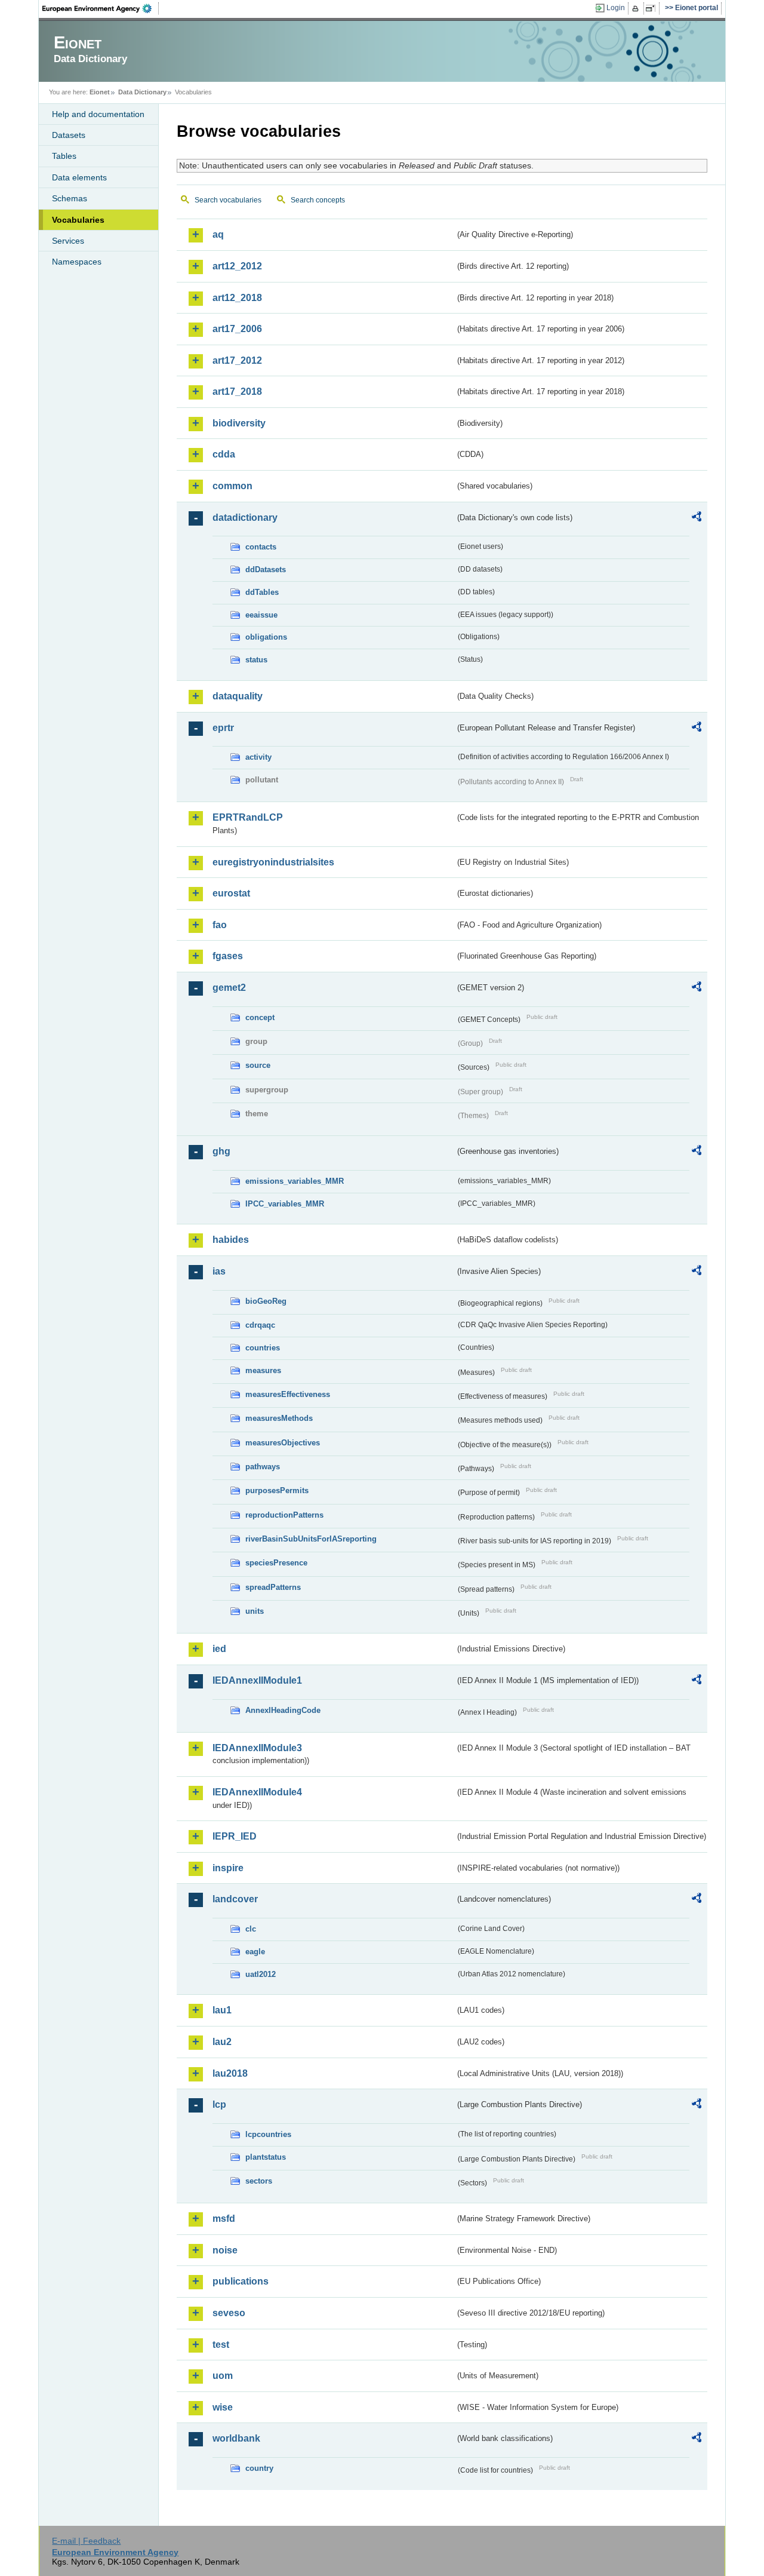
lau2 (222, 2042)
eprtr (223, 728)
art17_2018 (237, 392)
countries (263, 1348)
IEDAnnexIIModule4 (257, 1792)
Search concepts (318, 200)
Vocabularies (78, 220)
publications (241, 2281)
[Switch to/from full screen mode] (653, 8)
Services (68, 241)
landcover (235, 1899)
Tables (64, 156)
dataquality (238, 696)
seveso (229, 2313)
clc (251, 1929)
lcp (219, 2104)
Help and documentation (98, 114)
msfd (224, 2219)
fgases (228, 956)
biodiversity (239, 423)
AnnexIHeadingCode (283, 1710)
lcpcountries (268, 2134)
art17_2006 (237, 329)
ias (219, 1271)
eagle (255, 1952)
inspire (228, 1868)
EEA (101, 8)
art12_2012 (237, 266)
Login (616, 8)
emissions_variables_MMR (295, 1181)
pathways (263, 1467)
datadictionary (245, 518)
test (221, 2345)
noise (225, 2250)
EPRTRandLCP (248, 817)
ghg (221, 1151)
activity (258, 757)
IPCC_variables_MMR (285, 1204)
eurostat (231, 893)
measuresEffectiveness (288, 1394)
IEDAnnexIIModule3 (257, 1748)
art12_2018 (237, 298)
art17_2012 (237, 360)
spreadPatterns (273, 1587)
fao (220, 925)
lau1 (222, 2010)
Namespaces (77, 262)
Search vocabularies (228, 200)
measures (263, 1370)
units (255, 1611)
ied (219, 1649)
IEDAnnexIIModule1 (257, 1680)
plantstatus (266, 2157)
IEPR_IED (235, 1836)
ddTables (262, 592)
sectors (259, 2181)
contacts (261, 547)
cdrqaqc (260, 1325)
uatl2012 (261, 1974)
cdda (224, 454)
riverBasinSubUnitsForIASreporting (311, 1539)
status (256, 660)
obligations (266, 637)
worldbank (236, 2438)
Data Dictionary (142, 92)
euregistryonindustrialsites (273, 862)
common (232, 486)
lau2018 (230, 2073)
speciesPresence (276, 1563)
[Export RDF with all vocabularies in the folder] (697, 518)
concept (260, 1017)
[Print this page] (637, 8)
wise (223, 2407)
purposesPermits (277, 1490)
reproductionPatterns (284, 1515)
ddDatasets (266, 569)
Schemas (70, 198)
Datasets (69, 135)
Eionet (100, 92)
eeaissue (261, 615)
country (259, 2468)
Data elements (79, 177)
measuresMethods (279, 1418)
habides (231, 1240)
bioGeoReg (266, 1301)
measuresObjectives (283, 1443)
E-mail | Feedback (86, 2541)
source (258, 1065)
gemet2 (229, 988)
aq (218, 234)
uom (223, 2376)
